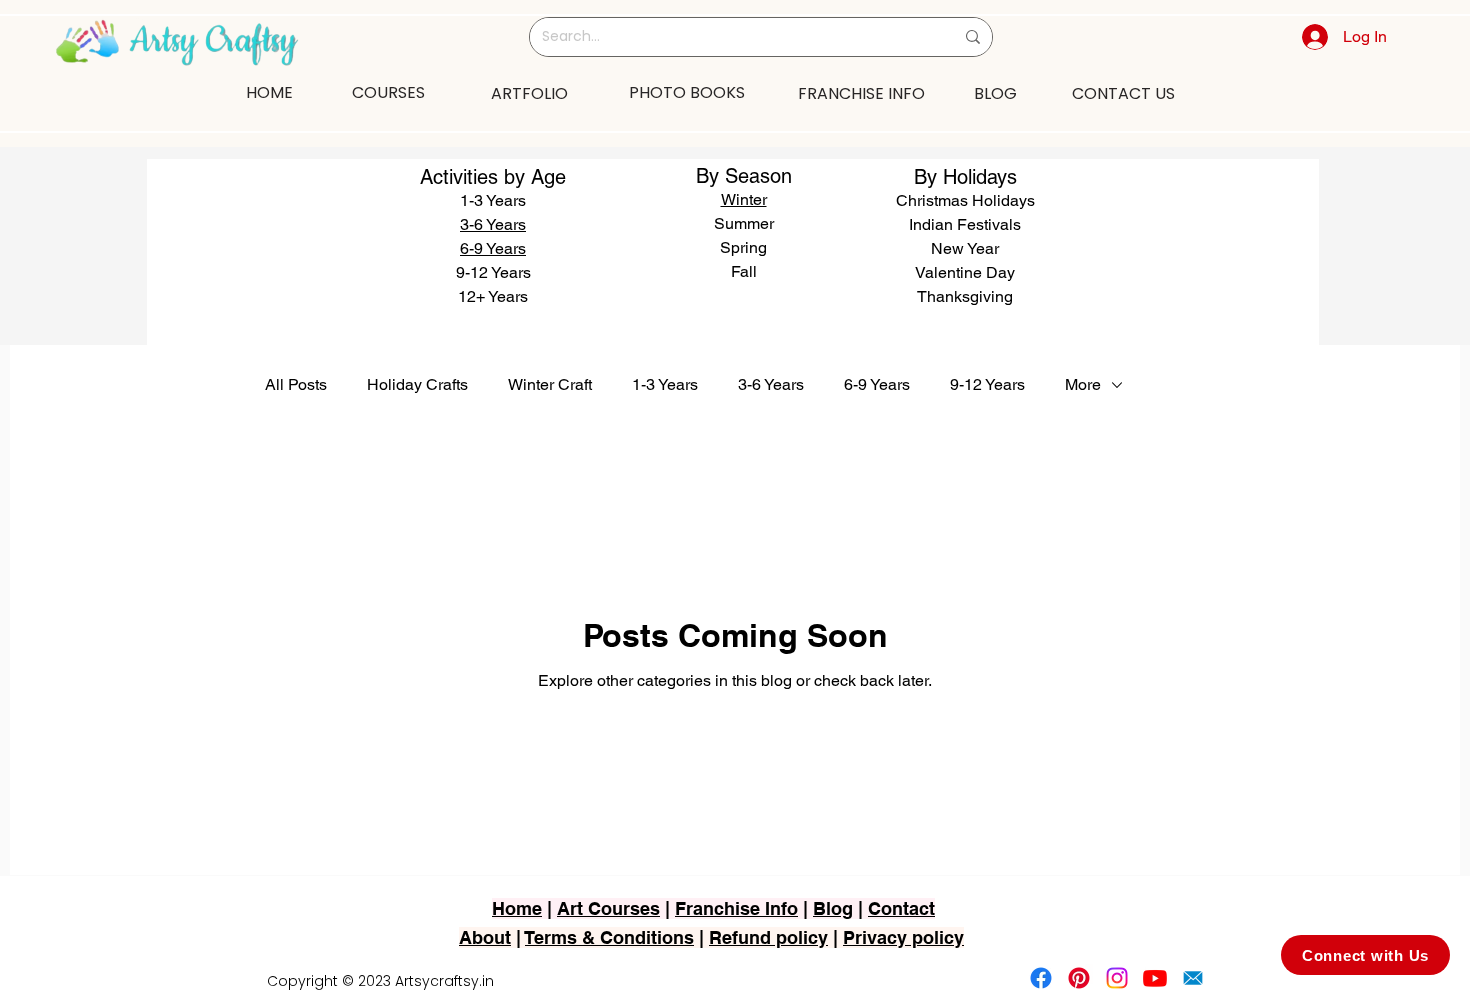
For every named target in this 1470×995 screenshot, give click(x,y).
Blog (833, 908)
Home (517, 908)
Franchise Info (736, 908)
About (485, 937)
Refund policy (768, 937)
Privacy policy (903, 937)
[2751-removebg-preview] (1193, 978)
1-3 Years (665, 384)
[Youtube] (1155, 978)
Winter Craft (550, 384)
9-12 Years (987, 384)
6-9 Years (493, 248)
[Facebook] (1041, 978)
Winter (744, 199)
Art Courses (608, 908)
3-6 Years (771, 384)
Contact (901, 908)
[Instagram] (1117, 978)
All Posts (296, 384)
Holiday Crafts (417, 384)
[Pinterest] (1079, 978)
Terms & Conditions (609, 937)
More (1083, 384)
